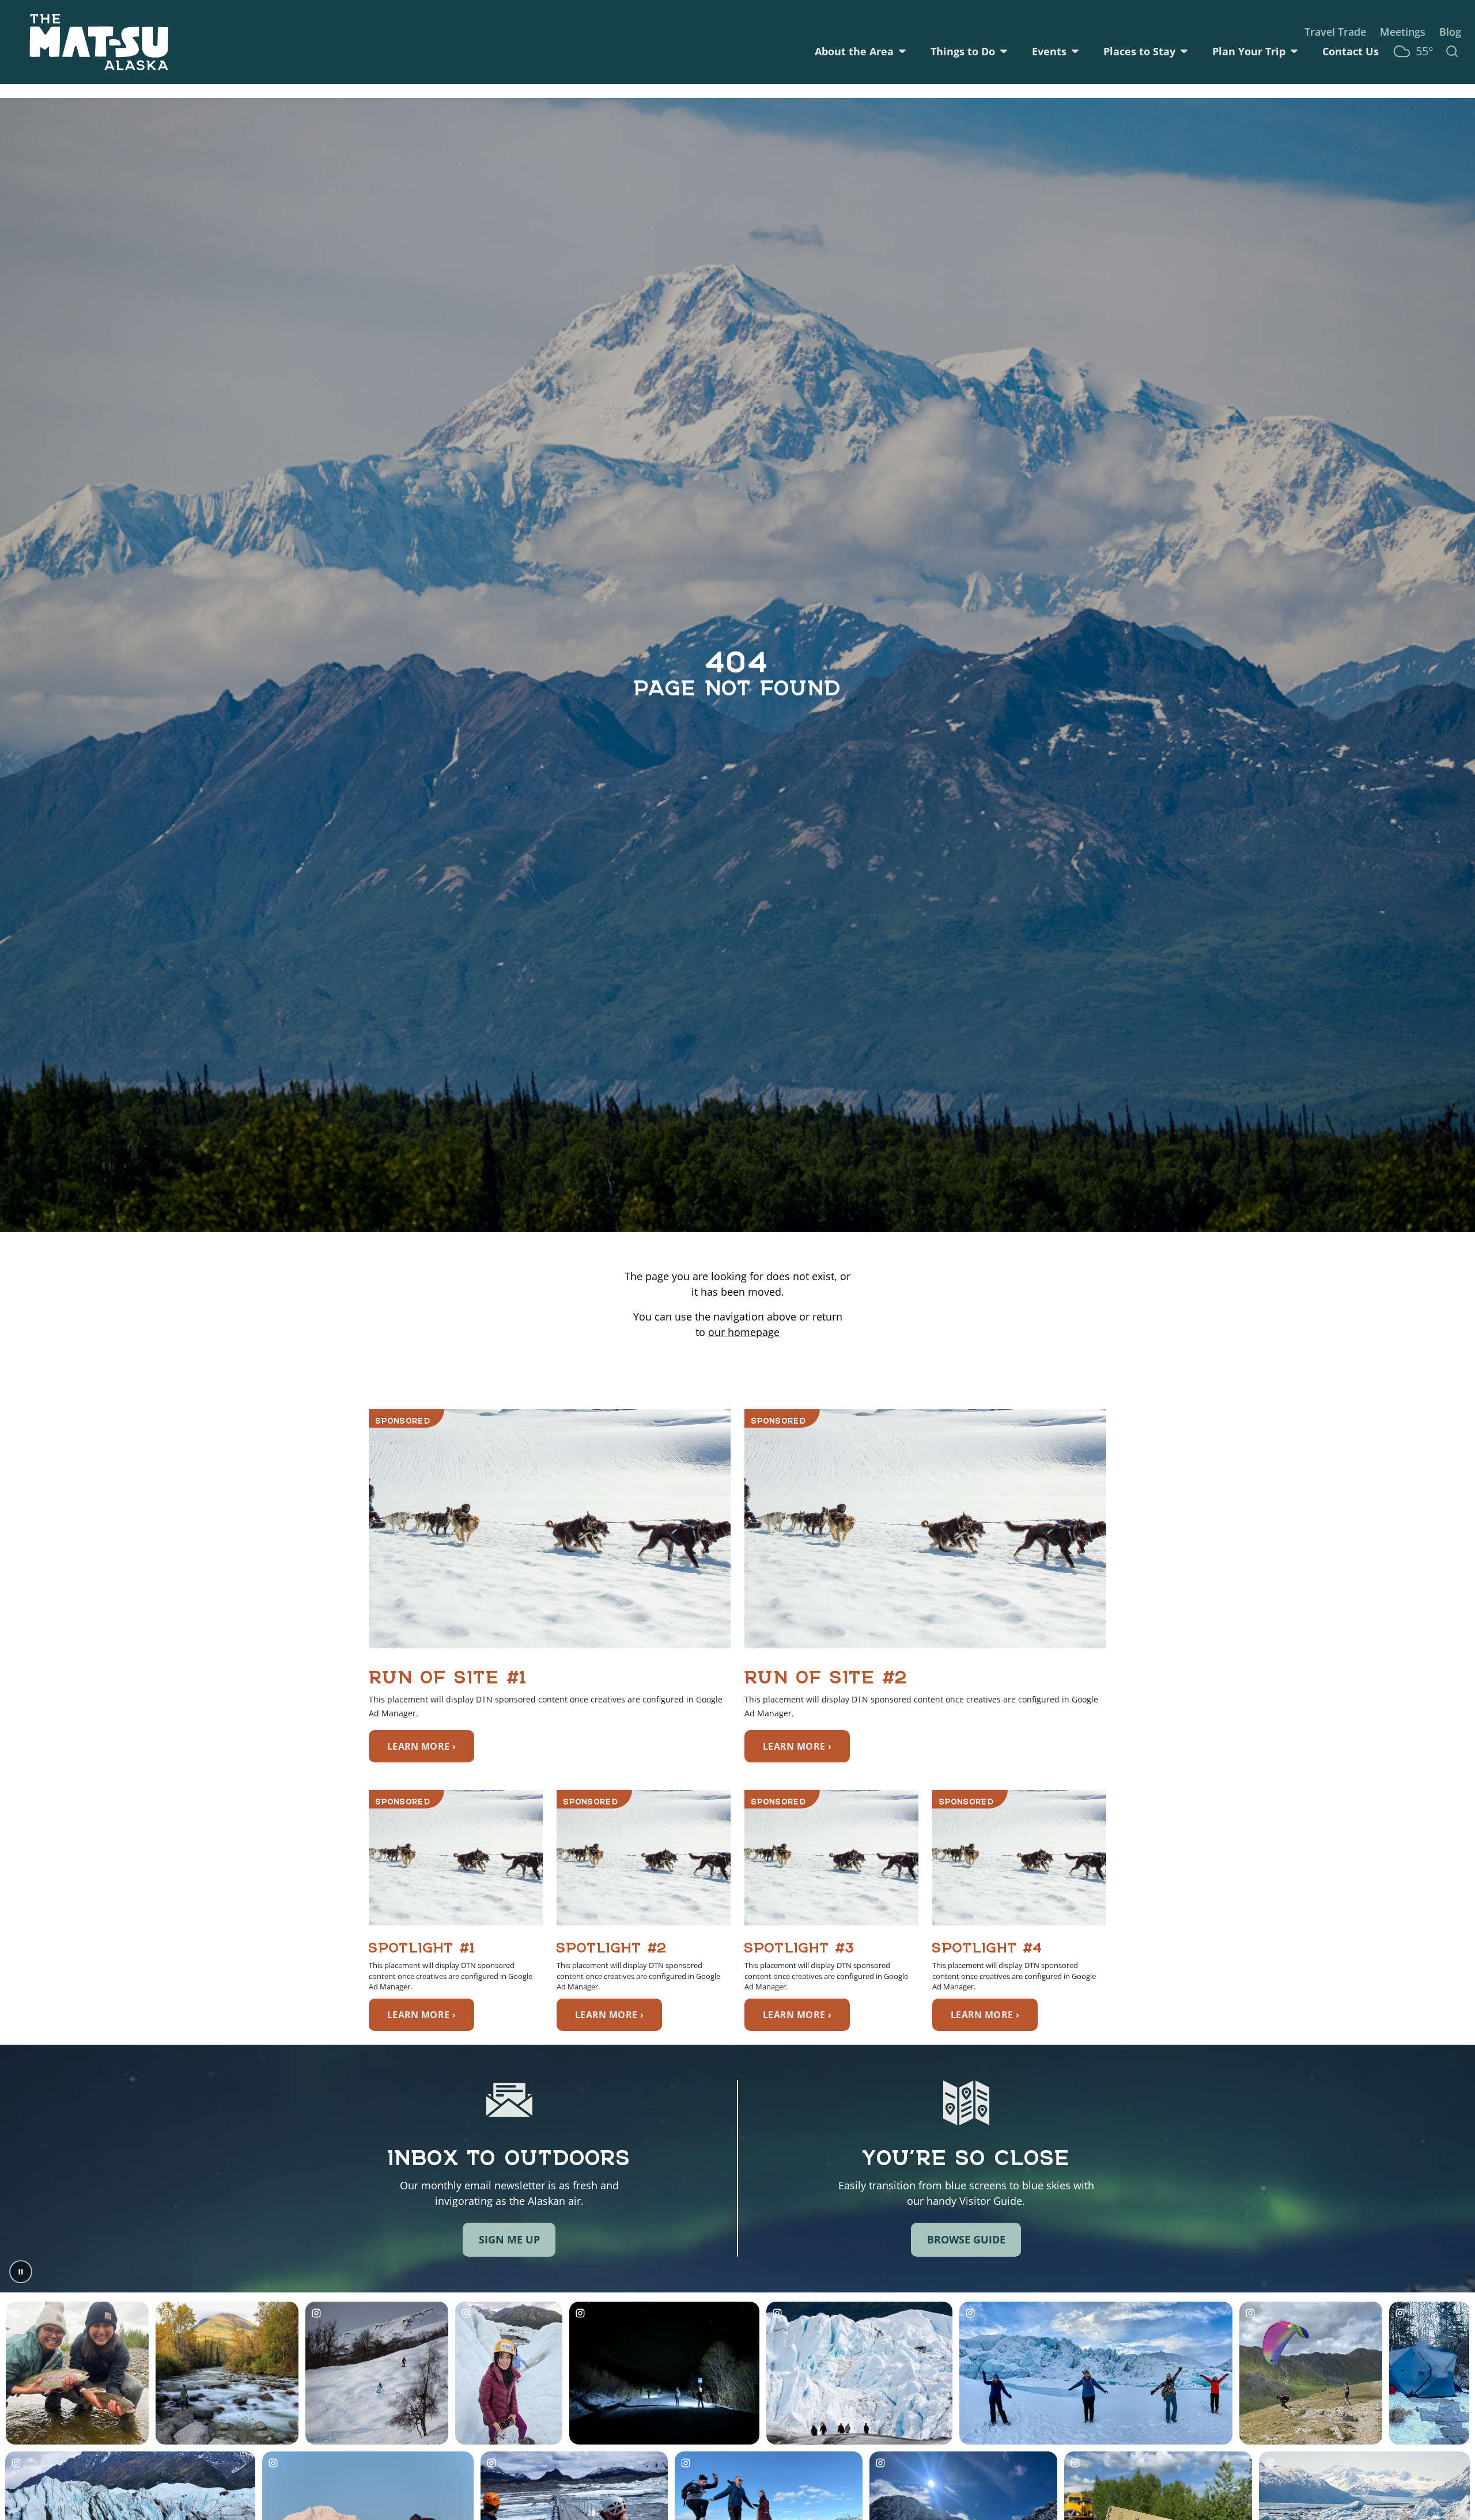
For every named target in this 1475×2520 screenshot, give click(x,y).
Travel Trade (1335, 32)
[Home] (99, 42)
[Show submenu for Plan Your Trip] (1294, 51)
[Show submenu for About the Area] (902, 51)
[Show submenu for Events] (1075, 51)
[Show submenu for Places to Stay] (1184, 51)
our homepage (744, 1332)
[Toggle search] (1452, 51)
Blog (1450, 32)
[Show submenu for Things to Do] (1004, 51)
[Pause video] (21, 2272)
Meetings (1403, 32)
